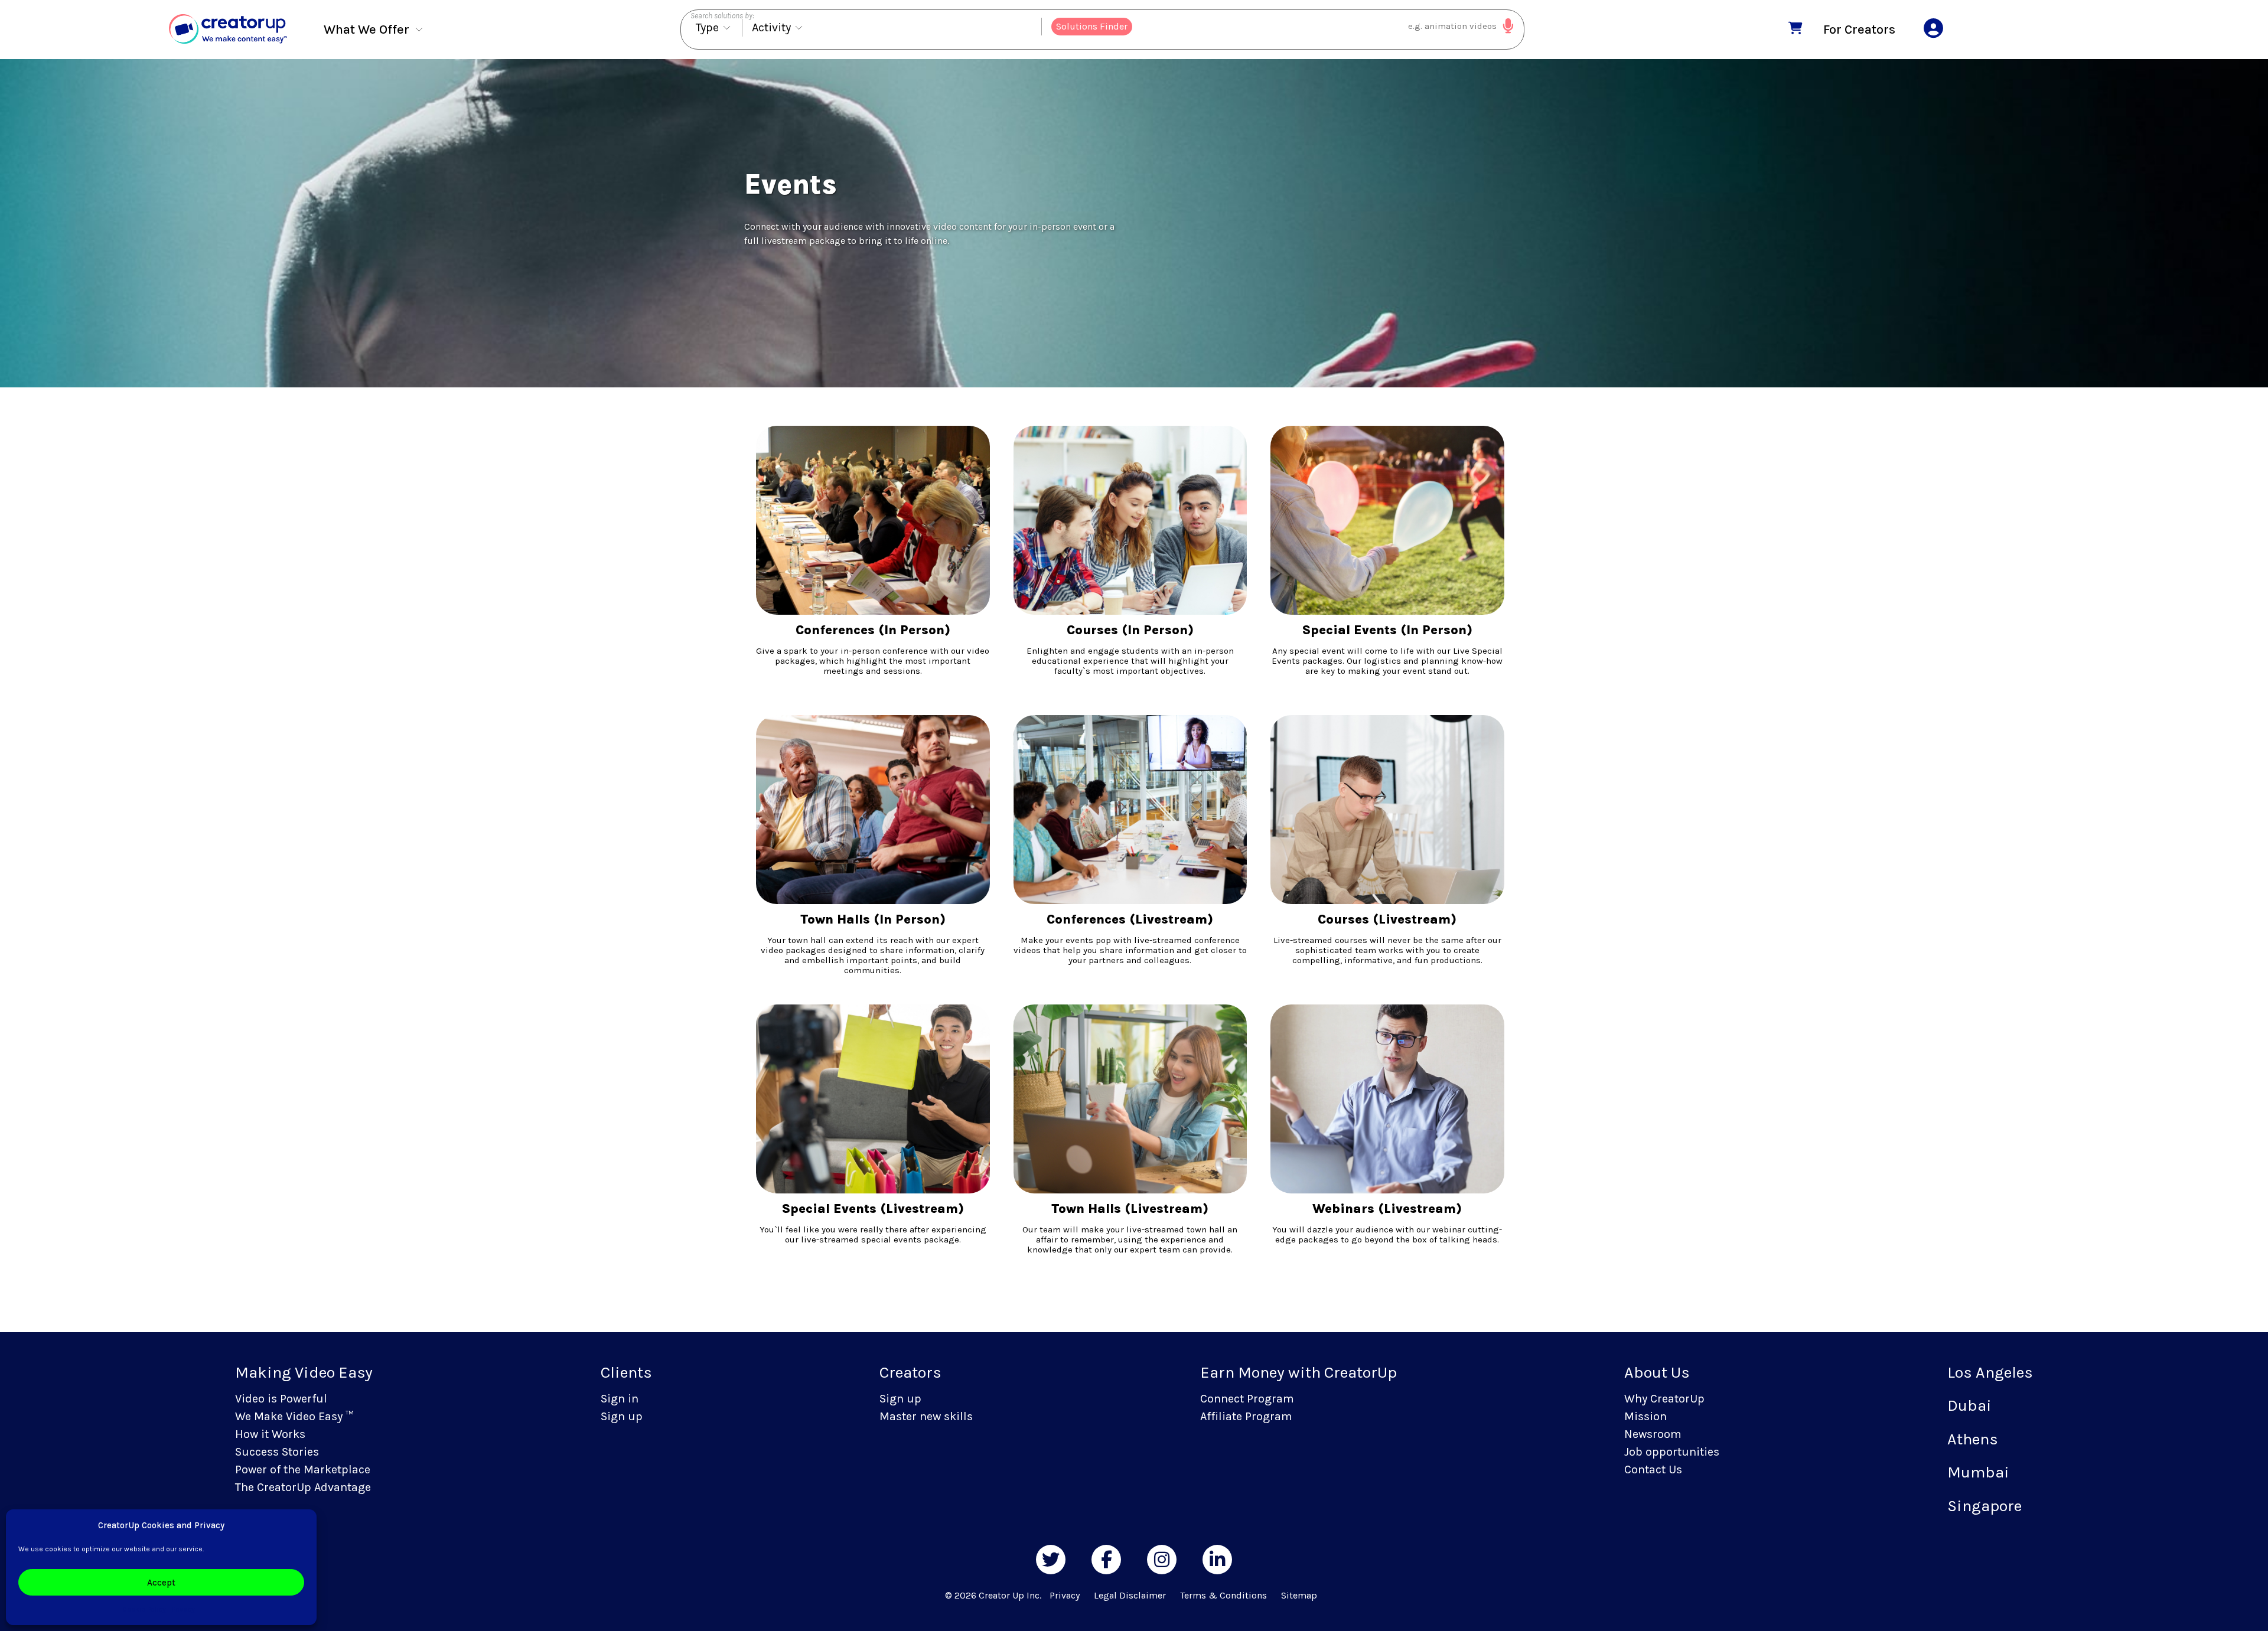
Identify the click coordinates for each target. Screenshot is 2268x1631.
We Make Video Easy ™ (294, 1416)
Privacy (183, 1609)
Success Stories (277, 1452)
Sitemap (1299, 1595)
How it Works (270, 1434)
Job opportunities (1672, 1452)
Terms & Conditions (1223, 1595)
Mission (1645, 1416)
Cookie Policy (144, 1609)
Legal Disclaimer (1130, 1595)
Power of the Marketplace (303, 1469)
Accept (161, 1583)
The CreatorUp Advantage (303, 1487)
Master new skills (926, 1416)
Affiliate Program (1246, 1416)
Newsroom (1653, 1434)
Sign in (620, 1399)
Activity (771, 27)
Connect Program (1247, 1399)
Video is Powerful (281, 1399)
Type (707, 27)
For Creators (1859, 29)
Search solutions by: (722, 16)
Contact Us (1653, 1469)
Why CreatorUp (1664, 1399)
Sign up (622, 1416)
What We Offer (366, 29)
